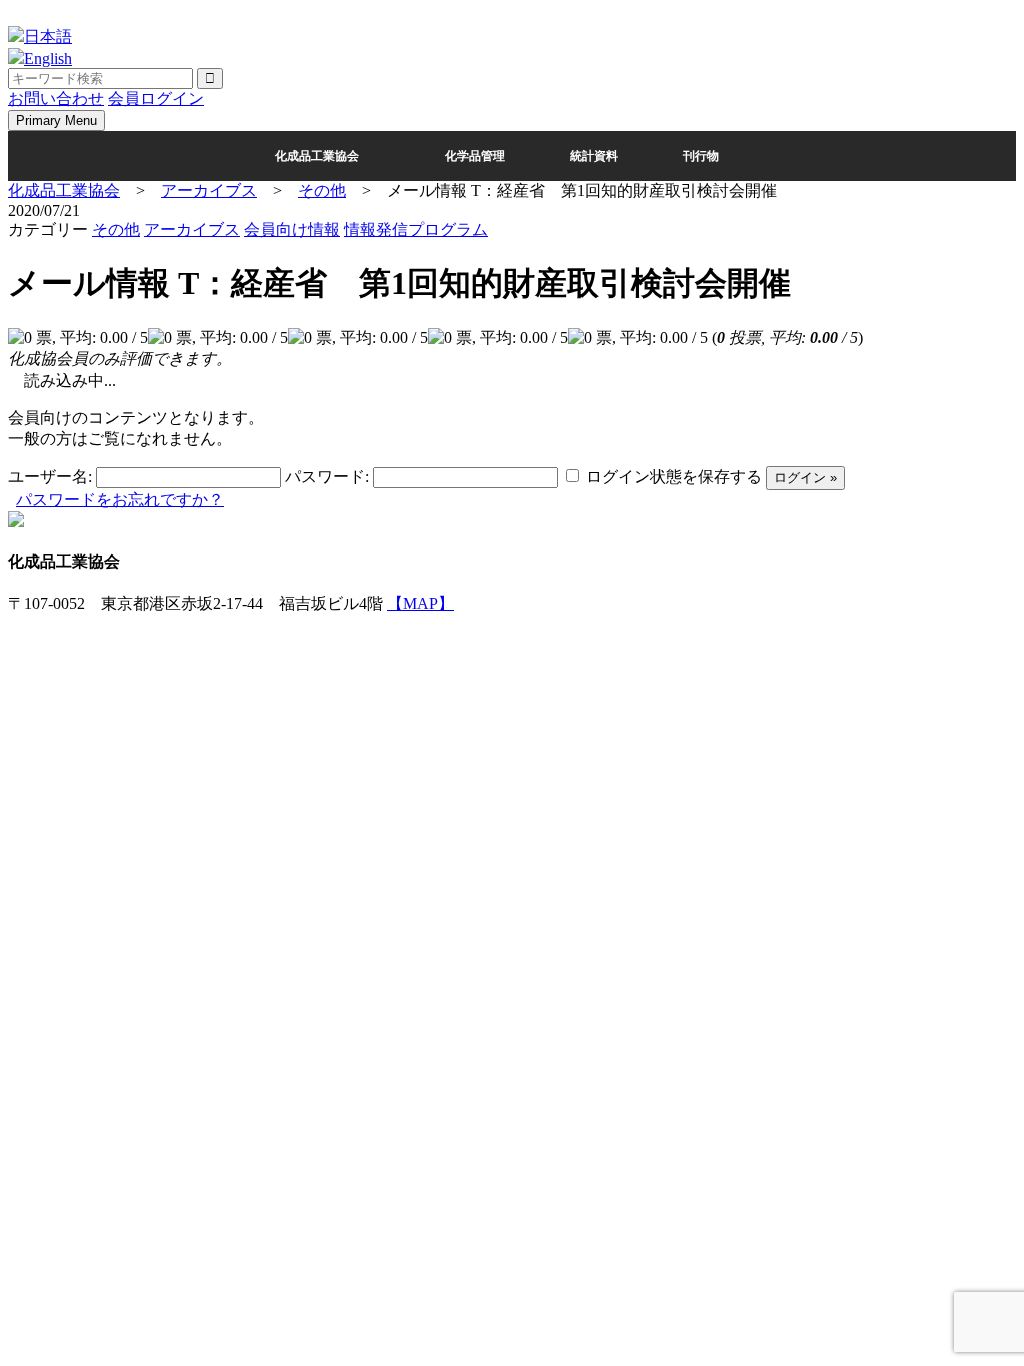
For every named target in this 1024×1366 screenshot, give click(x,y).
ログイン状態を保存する (674, 476)
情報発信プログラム (416, 229)
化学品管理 (475, 156)
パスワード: (327, 476)
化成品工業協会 (317, 156)
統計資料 (594, 156)
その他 (116, 229)
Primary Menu (56, 120)
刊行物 (701, 156)
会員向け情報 (292, 229)
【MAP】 (420, 603)
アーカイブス (192, 229)
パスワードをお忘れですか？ (120, 499)
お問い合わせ (56, 98)
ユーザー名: (50, 476)
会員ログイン (156, 98)
